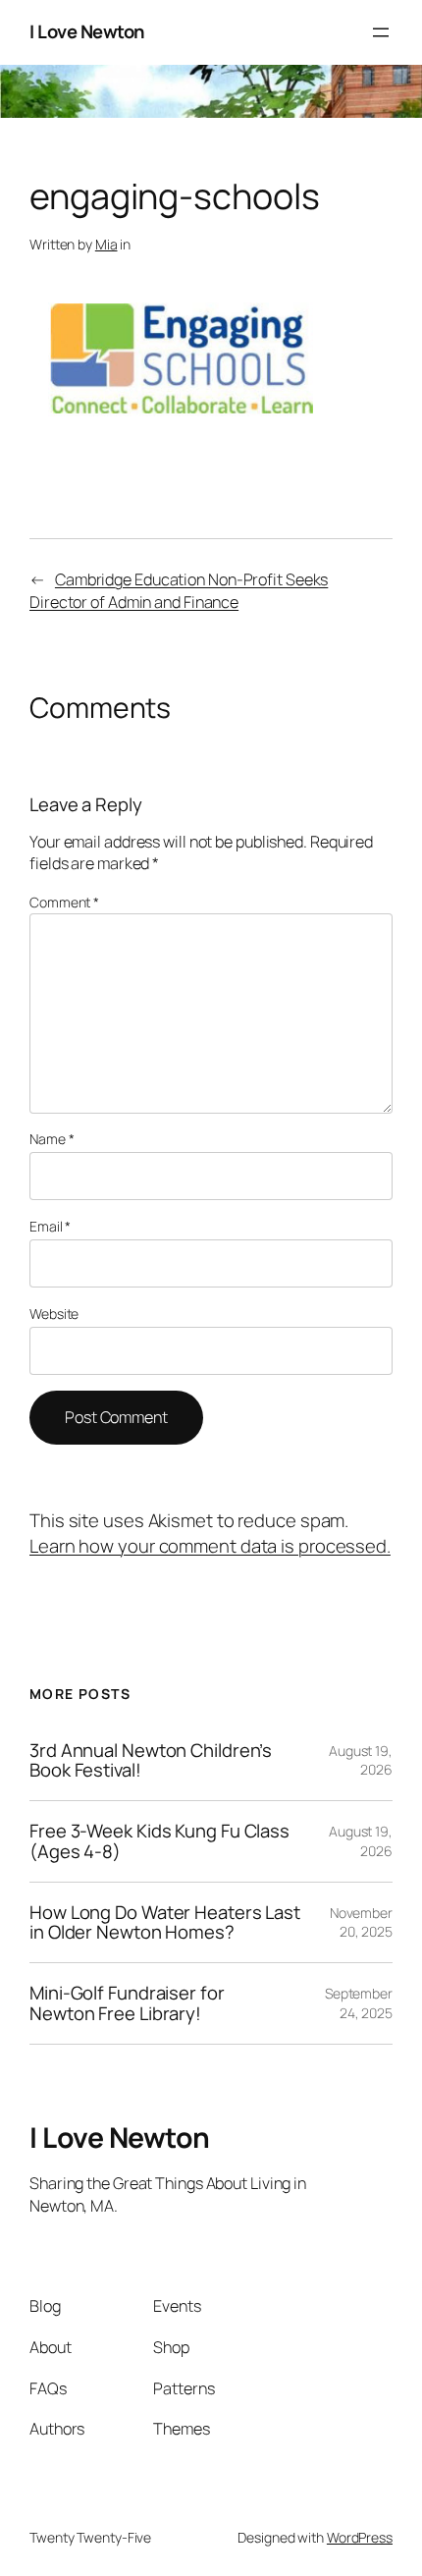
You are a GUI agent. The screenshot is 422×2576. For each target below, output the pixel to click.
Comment (64, 902)
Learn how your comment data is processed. (210, 1546)
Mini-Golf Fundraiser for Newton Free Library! (127, 2003)
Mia (106, 244)
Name (52, 1139)
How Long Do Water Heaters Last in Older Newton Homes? (165, 1922)
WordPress (360, 2537)
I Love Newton (87, 31)
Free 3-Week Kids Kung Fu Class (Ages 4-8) (159, 1841)
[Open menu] (381, 32)
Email (50, 1226)
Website (54, 1314)
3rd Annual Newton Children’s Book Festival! (151, 1760)
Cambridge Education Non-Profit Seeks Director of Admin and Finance (179, 591)
